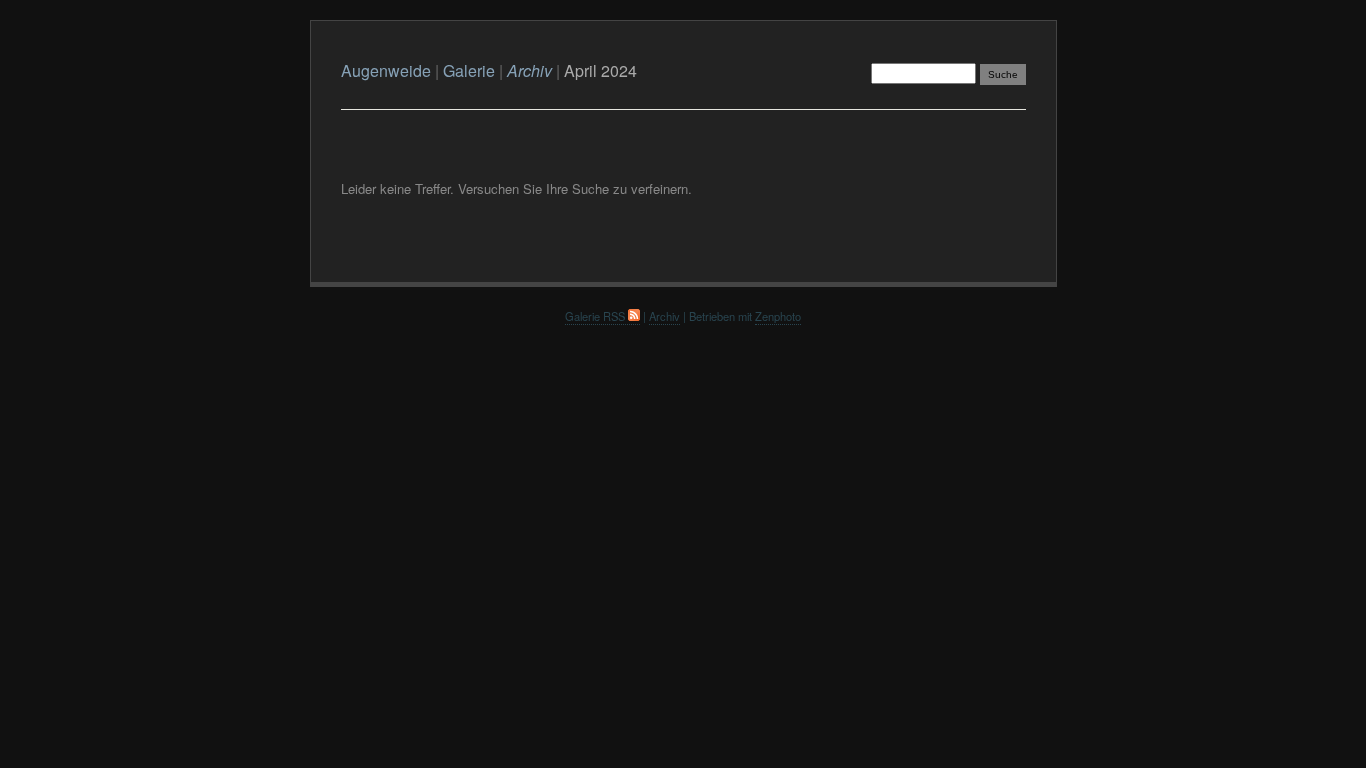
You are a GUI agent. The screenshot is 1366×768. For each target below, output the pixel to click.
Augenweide (386, 70)
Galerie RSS (596, 316)
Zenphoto (778, 316)
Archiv (664, 316)
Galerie (469, 70)
